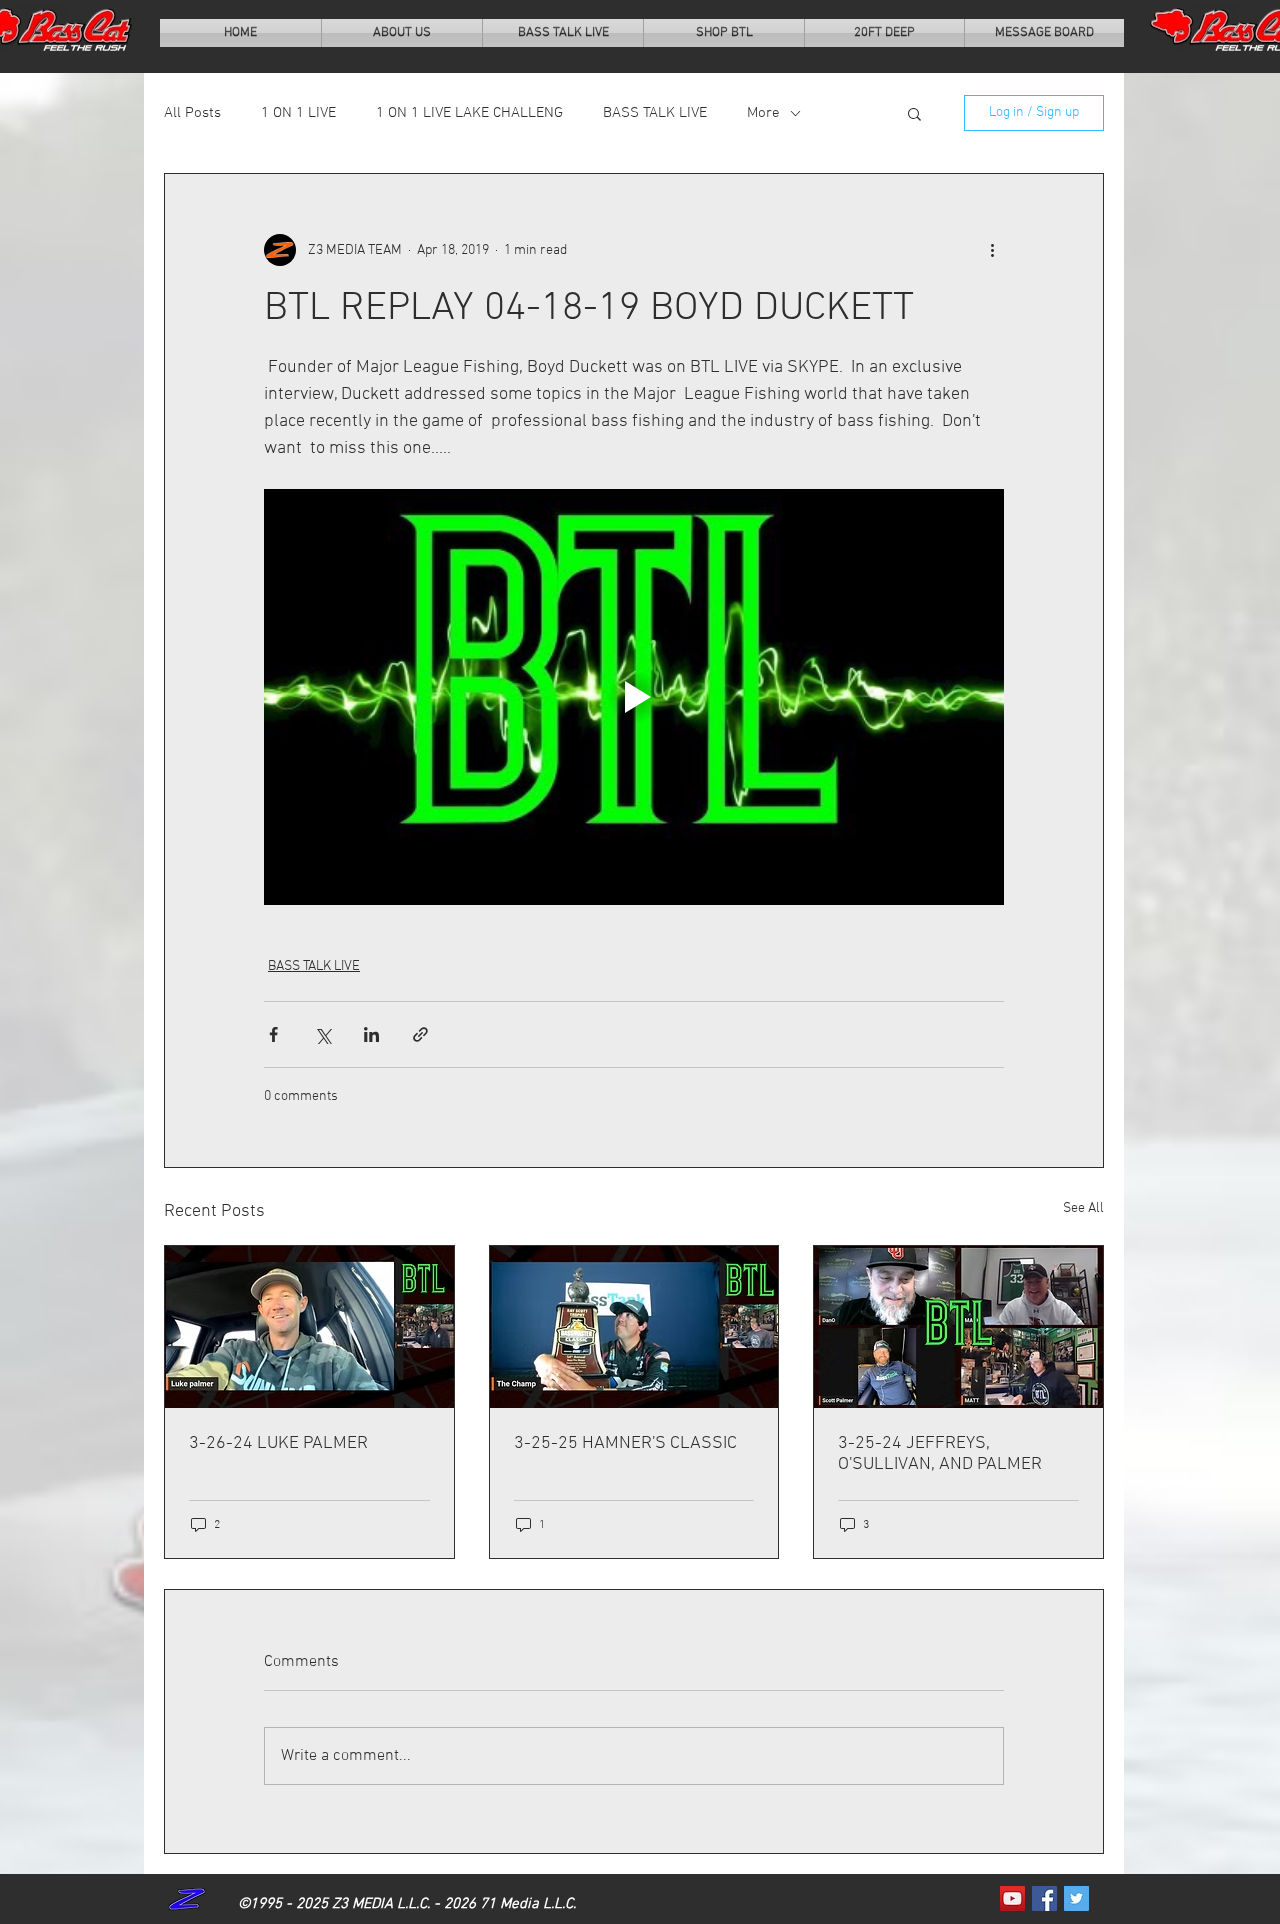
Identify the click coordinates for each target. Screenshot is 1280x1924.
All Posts (192, 113)
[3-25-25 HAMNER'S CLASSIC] (634, 1327)
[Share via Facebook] (273, 1034)
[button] (914, 113)
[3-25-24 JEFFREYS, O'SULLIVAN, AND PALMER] (958, 1327)
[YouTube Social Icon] (1012, 1898)
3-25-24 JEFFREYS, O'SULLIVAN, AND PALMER (940, 1454)
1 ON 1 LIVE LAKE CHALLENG (469, 113)
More (763, 113)
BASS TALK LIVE (655, 113)
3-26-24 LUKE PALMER (278, 1443)
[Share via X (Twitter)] (322, 1034)
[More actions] (992, 250)
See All (1083, 1208)
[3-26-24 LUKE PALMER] (309, 1327)
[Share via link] (420, 1034)
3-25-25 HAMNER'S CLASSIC (625, 1443)
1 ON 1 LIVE (298, 113)
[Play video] (634, 697)
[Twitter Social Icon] (1076, 1898)
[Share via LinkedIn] (371, 1034)
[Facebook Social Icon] (1044, 1898)
